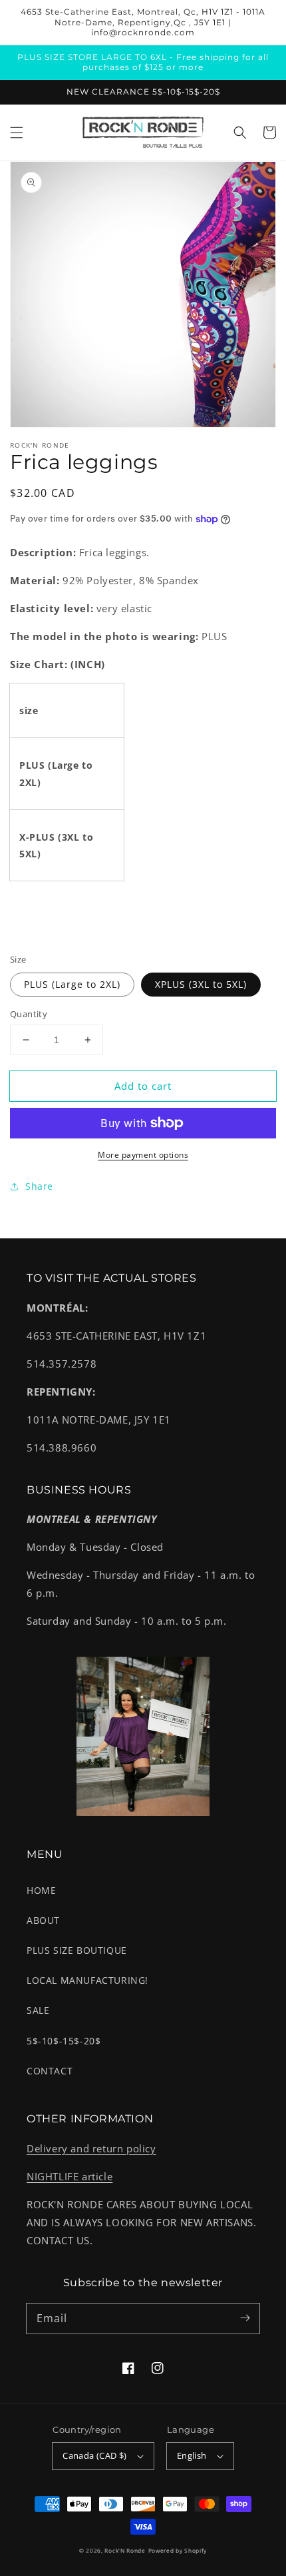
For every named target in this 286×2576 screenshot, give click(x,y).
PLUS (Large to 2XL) (72, 984)
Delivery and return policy (91, 2148)
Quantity (29, 1014)
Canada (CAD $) (95, 2455)
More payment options (143, 1155)
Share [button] (39, 1186)
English (192, 2455)
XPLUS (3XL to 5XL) (201, 984)
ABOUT (43, 1920)
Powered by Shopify (178, 2550)
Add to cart (143, 1086)
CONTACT (50, 2071)
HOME (41, 1890)
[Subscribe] (245, 2318)
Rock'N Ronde (125, 2550)
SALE (38, 2010)
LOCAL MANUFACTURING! (87, 1980)
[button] (17, 133)
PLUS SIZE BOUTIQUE (77, 1950)
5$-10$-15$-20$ (64, 2041)
